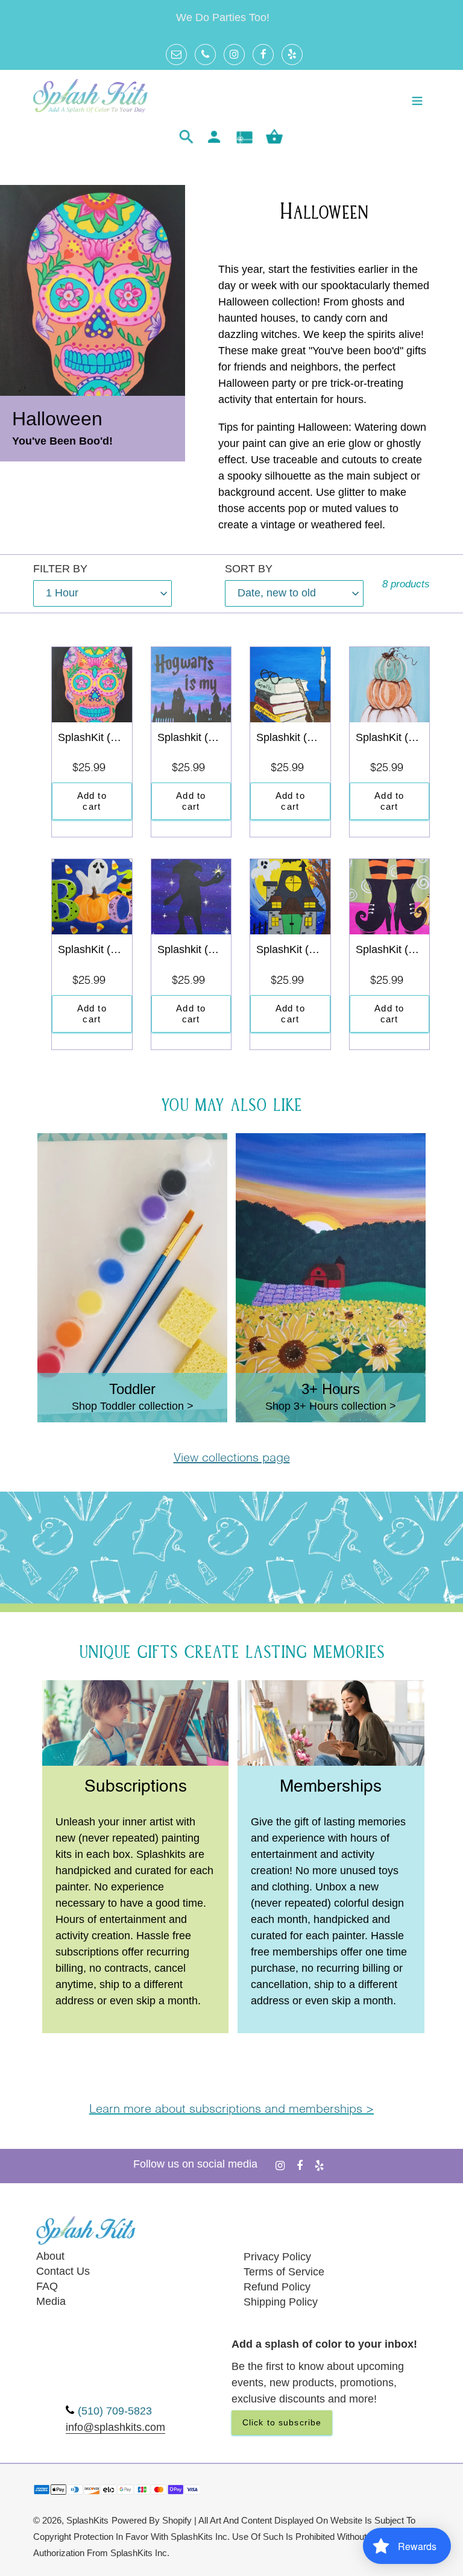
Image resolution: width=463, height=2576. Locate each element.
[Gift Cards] (244, 137)
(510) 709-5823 (115, 2411)
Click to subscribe (282, 2422)
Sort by (249, 569)
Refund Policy (277, 2287)
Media (51, 2301)
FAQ (47, 2286)
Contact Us (63, 2271)
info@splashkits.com (115, 2427)
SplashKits (87, 2521)
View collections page (232, 1458)
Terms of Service (284, 2272)
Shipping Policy (281, 2302)
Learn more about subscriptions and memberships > (231, 2110)
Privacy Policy (277, 2257)
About (50, 2256)
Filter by (60, 569)
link (135, 1689)
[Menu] (417, 100)
